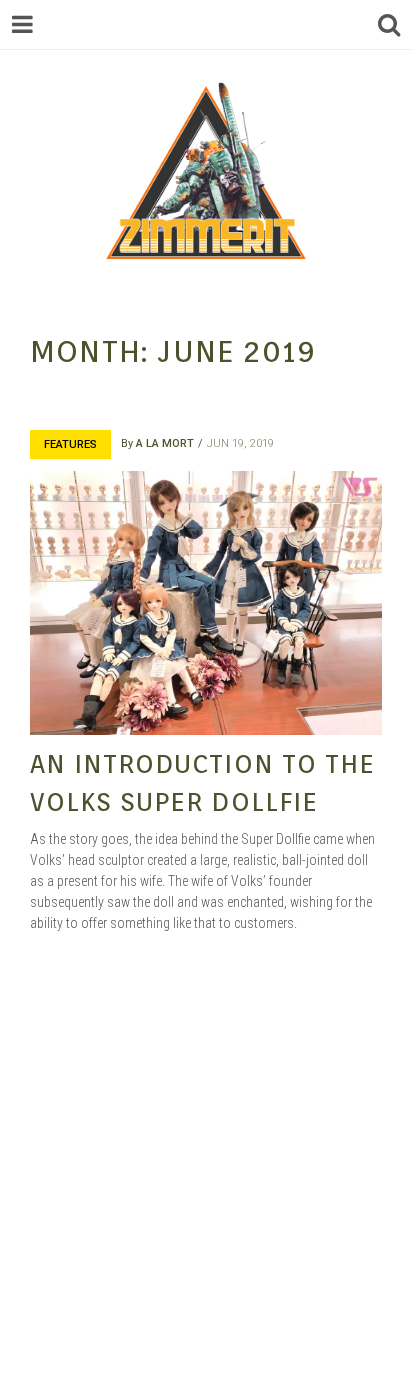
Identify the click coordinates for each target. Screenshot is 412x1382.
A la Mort (165, 443)
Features (70, 444)
